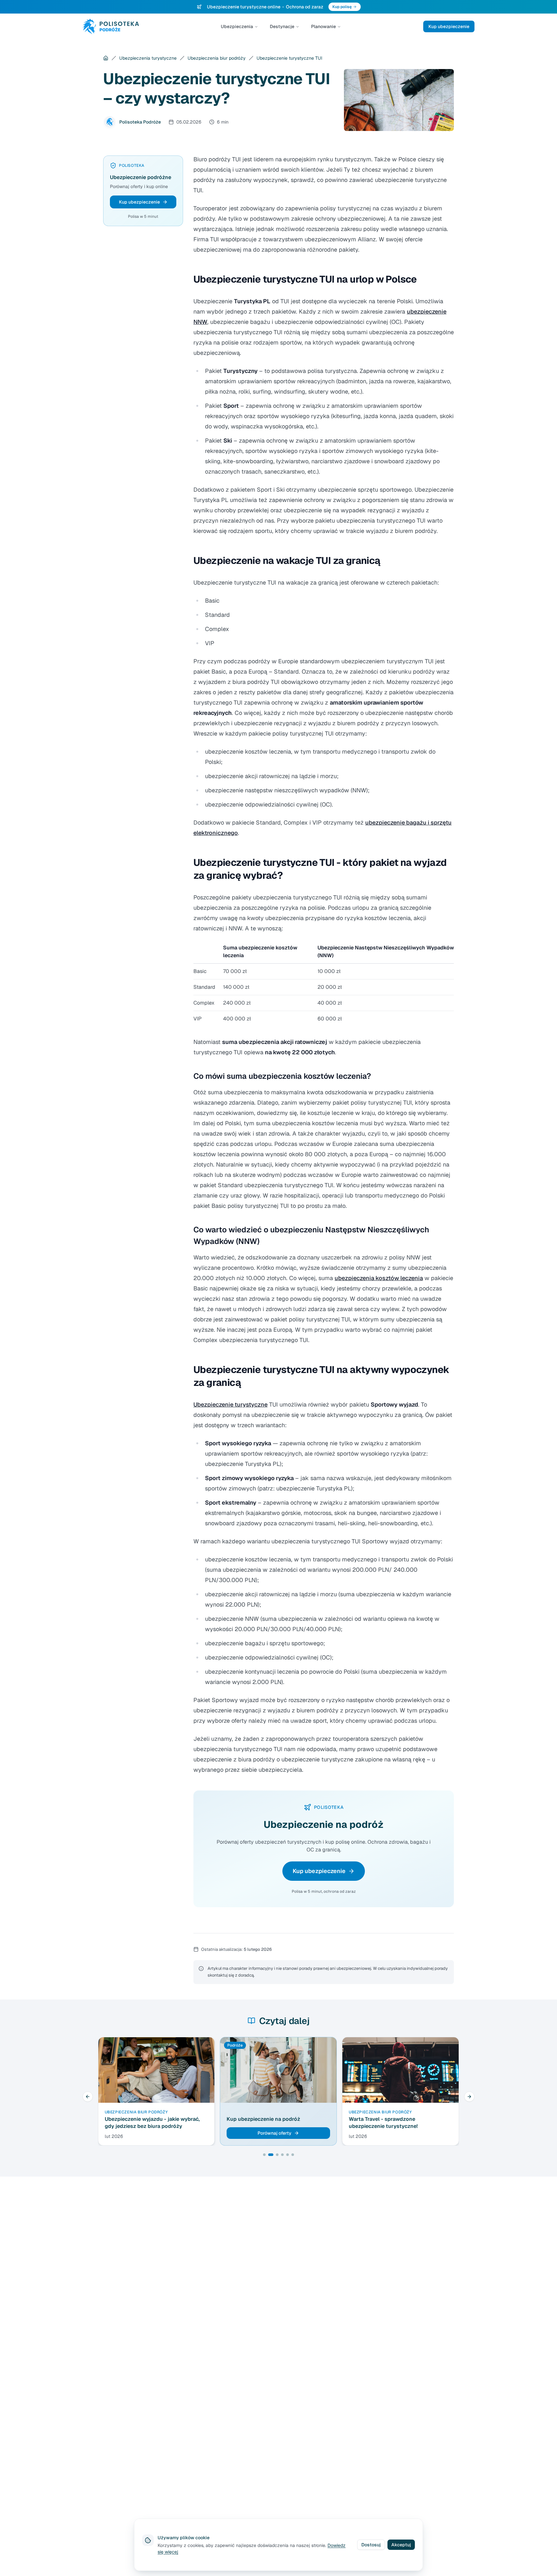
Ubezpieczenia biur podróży (217, 58)
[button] (143, 202)
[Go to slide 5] (288, 2155)
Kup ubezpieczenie (449, 26)
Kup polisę (342, 7)
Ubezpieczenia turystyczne (148, 58)
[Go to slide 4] (282, 2155)
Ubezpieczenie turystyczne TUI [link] (289, 58)
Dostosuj (371, 2545)
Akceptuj (401, 2545)
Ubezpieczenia (237, 26)
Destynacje (282, 26)
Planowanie (323, 26)
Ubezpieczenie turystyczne (230, 1404)
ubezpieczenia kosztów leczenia (379, 1278)
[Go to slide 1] (264, 2155)
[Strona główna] (106, 58)
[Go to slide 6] (293, 2155)
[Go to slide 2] (271, 2155)
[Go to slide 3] (277, 2155)
